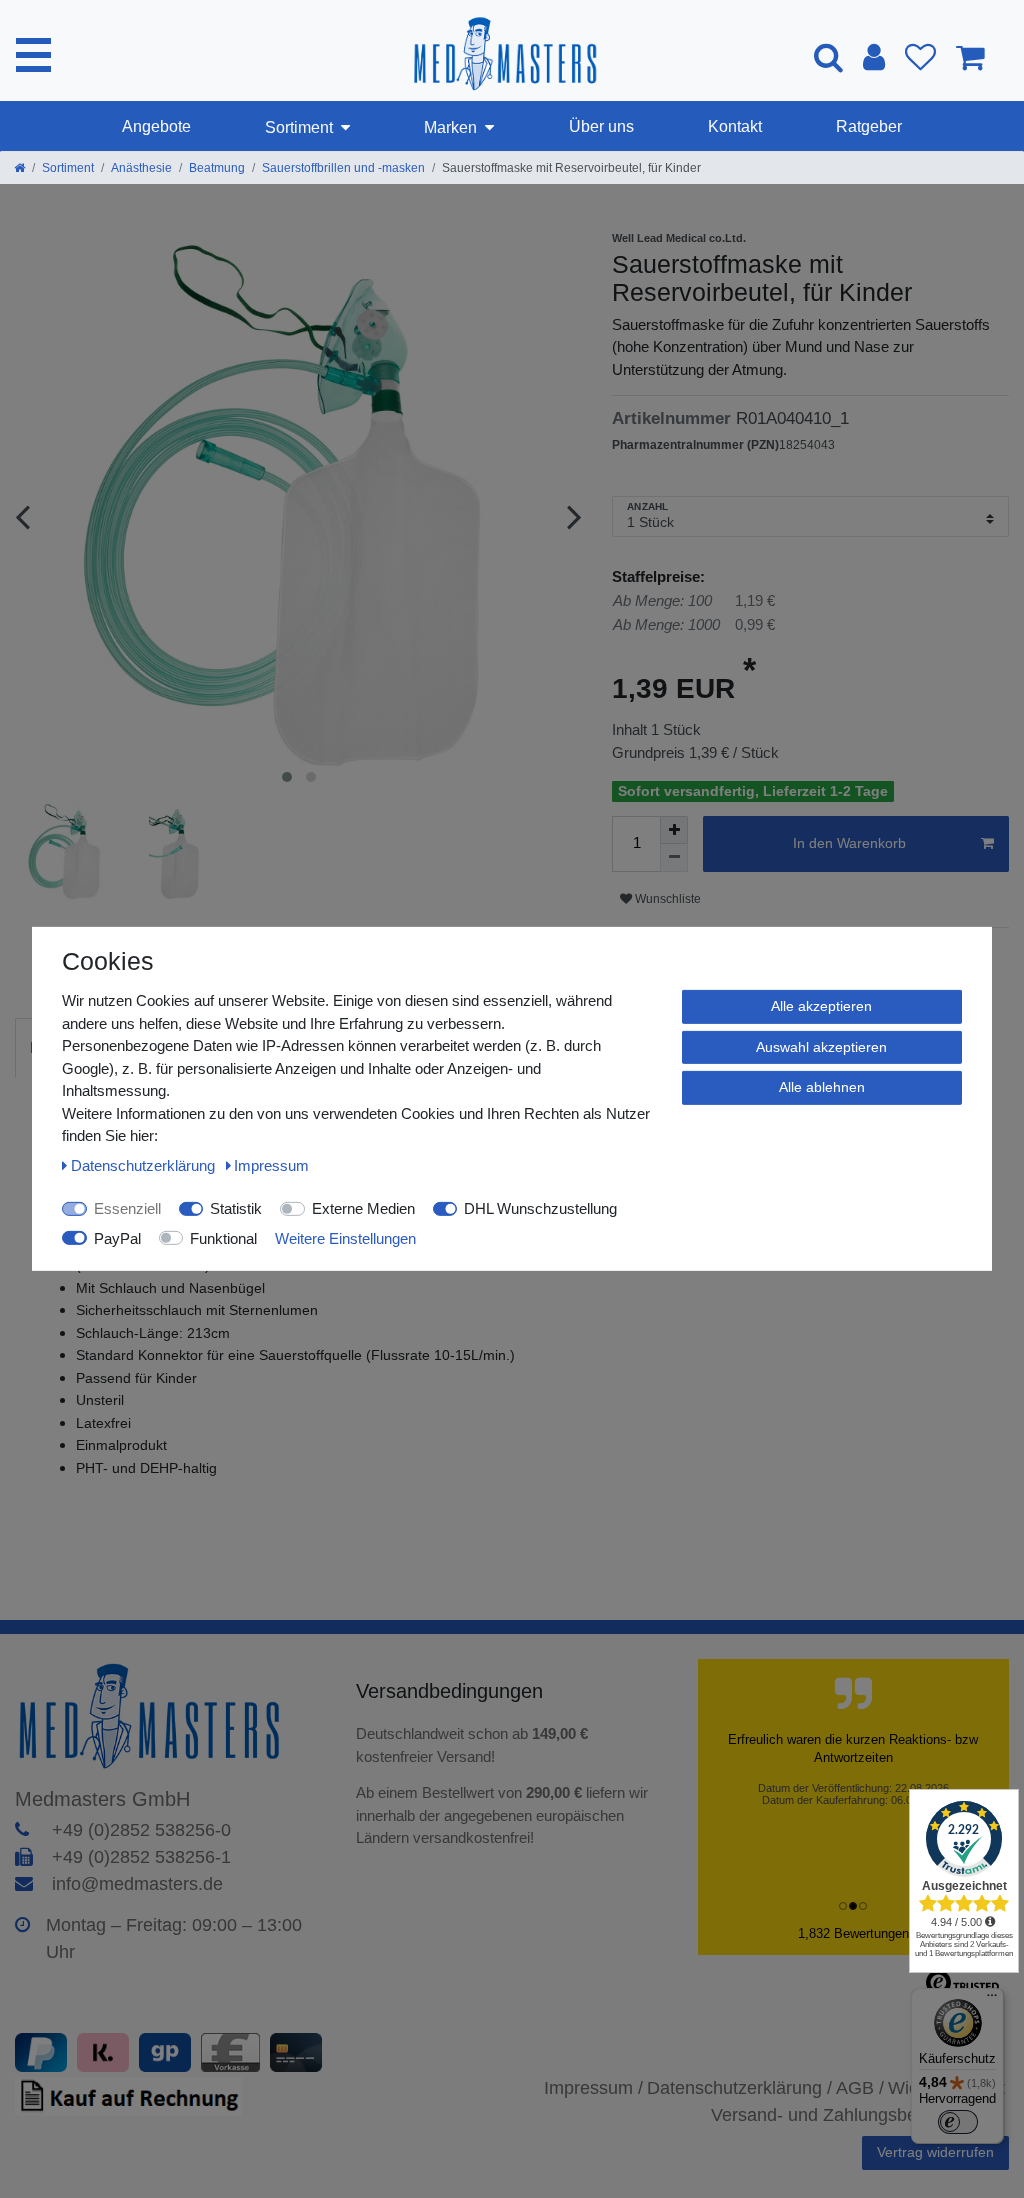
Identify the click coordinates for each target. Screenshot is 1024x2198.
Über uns (601, 126)
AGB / (860, 2088)
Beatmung (217, 168)
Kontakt (735, 126)
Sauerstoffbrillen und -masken (343, 168)
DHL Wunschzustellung (540, 1208)
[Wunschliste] (920, 57)
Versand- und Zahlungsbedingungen (856, 2115)
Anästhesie (141, 168)
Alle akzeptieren (821, 1006)
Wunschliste (666, 899)
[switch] (958, 2122)
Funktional (223, 1237)
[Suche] (828, 56)
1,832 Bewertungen (853, 1933)
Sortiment (299, 127)
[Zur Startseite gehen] (19, 168)
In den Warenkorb (849, 843)
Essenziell (127, 1208)
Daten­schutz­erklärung (145, 1164)
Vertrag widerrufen (935, 2152)
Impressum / (593, 2088)
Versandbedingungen (452, 1691)
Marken (450, 127)
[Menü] (992, 2000)
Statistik (236, 1208)
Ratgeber (869, 126)
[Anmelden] (874, 57)
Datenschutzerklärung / (739, 2088)
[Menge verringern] (674, 858)
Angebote (156, 126)
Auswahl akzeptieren (821, 1046)
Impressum (271, 1164)
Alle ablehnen (822, 1087)
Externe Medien (363, 1208)
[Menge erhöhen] (674, 830)
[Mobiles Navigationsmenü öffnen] (33, 55)
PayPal (117, 1237)
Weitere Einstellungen (345, 1237)
